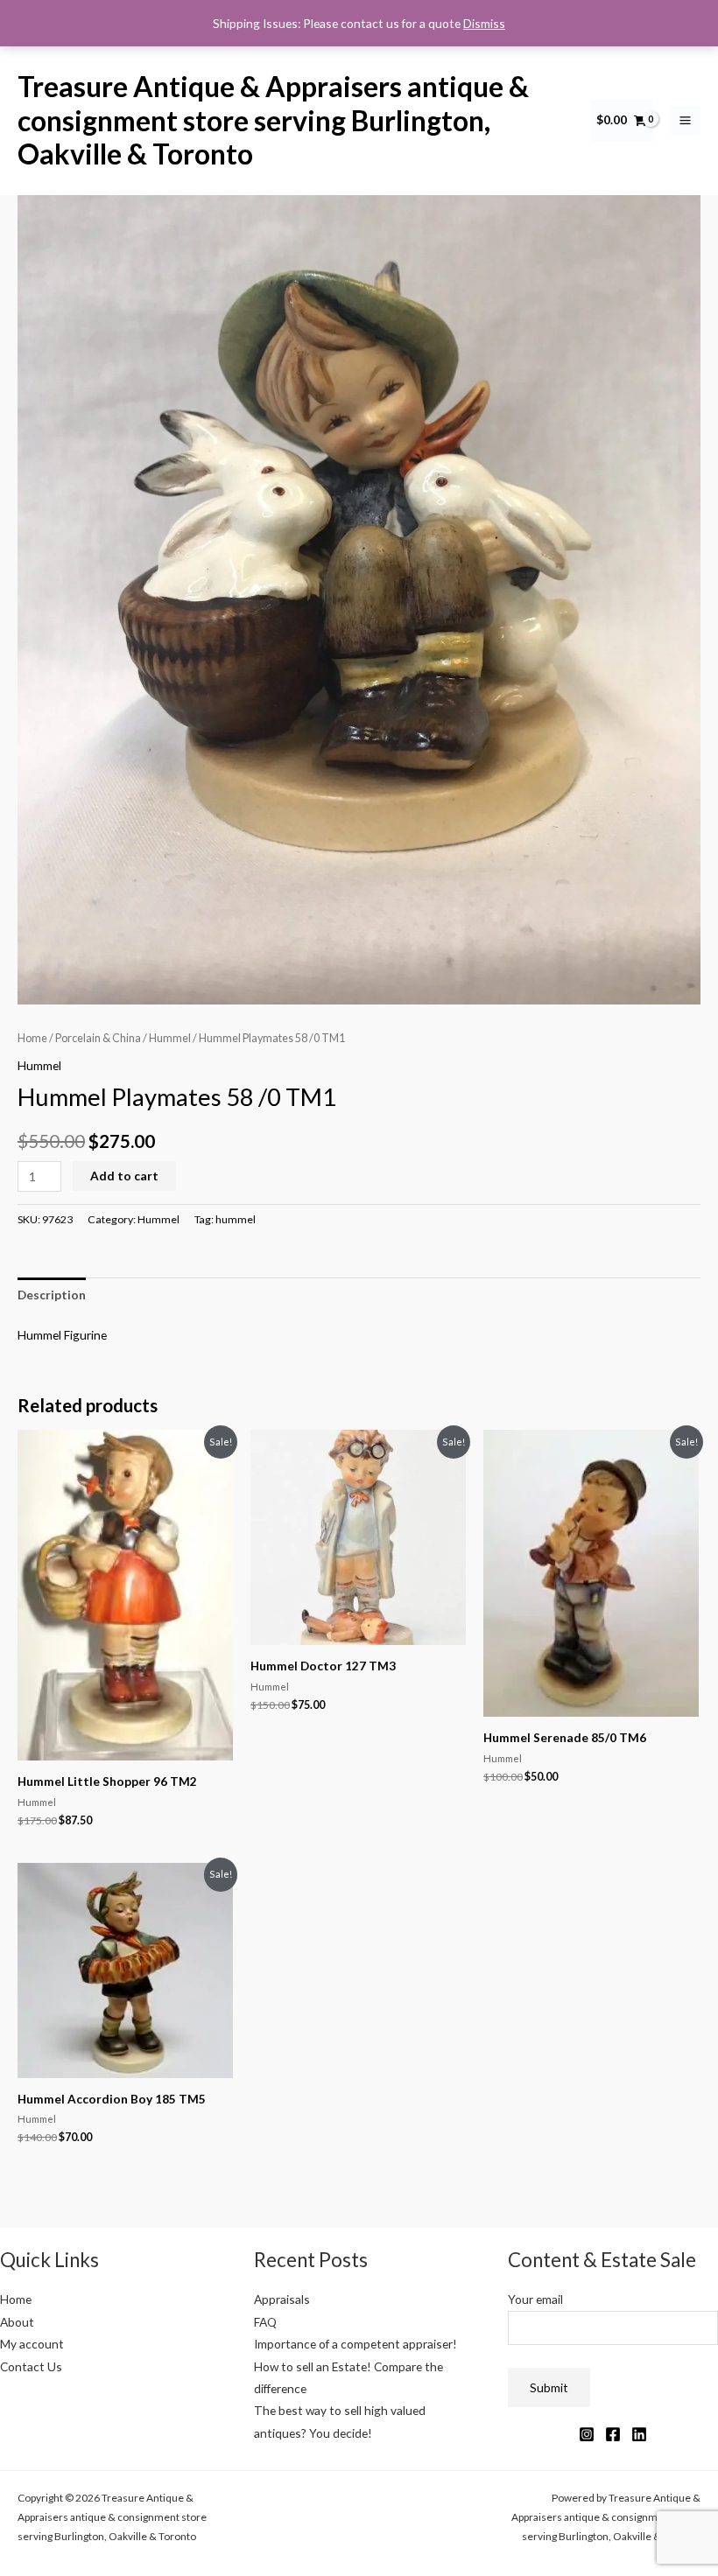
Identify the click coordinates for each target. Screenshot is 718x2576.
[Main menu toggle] (686, 121)
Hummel (170, 1038)
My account (32, 2344)
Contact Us (31, 2366)
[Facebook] (613, 2434)
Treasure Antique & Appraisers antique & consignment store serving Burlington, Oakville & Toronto (273, 120)
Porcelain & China (98, 1038)
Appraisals (282, 2299)
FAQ (265, 2322)
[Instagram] (587, 2434)
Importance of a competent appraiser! (355, 2344)
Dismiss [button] (484, 23)
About (17, 2322)
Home (32, 1038)
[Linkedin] (639, 2434)
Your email (535, 2299)
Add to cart (124, 1176)
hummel (236, 1219)
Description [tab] (52, 1295)
